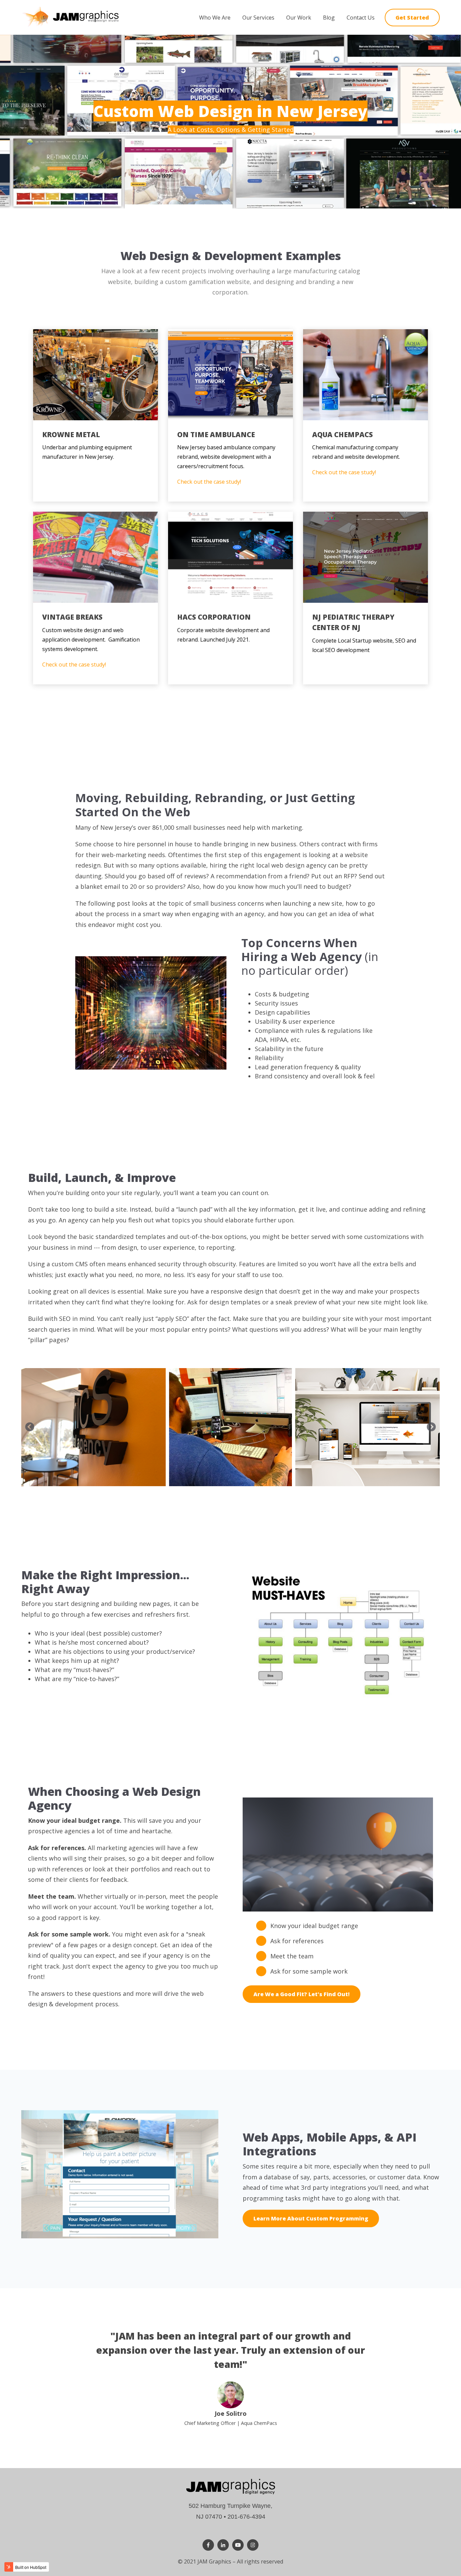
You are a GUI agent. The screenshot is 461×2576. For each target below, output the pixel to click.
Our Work (299, 18)
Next (431, 1427)
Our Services (258, 18)
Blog (329, 18)
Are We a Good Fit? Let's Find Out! (302, 1994)
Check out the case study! (209, 482)
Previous (30, 1427)
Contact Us (361, 18)
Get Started (412, 18)
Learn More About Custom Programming (311, 2218)
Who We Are (215, 18)
